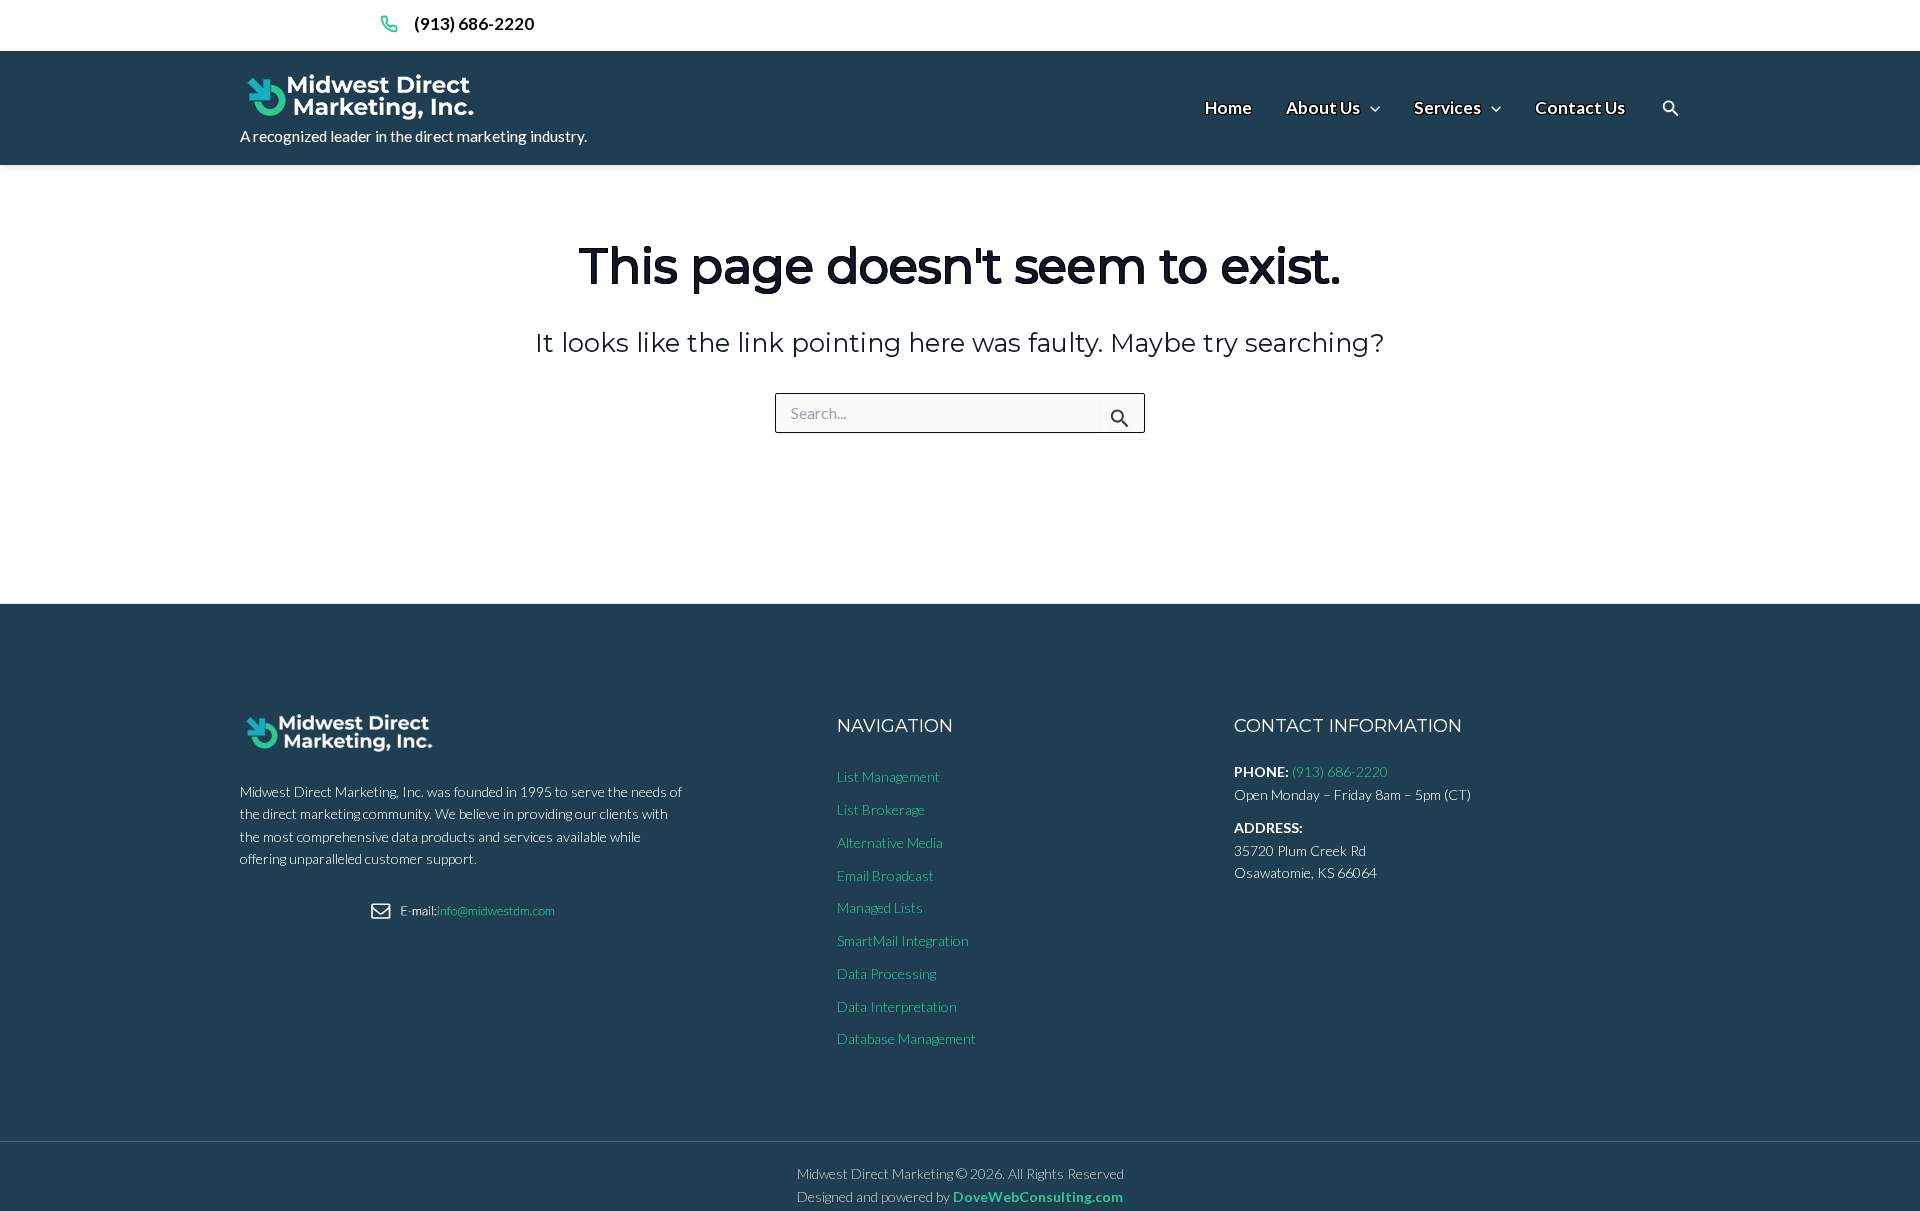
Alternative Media (890, 842)
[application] (1370, 107)
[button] (1671, 108)
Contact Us (1580, 107)
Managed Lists (880, 907)
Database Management (906, 1038)
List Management (888, 776)
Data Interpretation (897, 1006)
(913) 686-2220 (474, 23)
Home (1228, 107)
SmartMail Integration (903, 940)
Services (1447, 107)
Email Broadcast (885, 875)
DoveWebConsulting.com (1038, 1196)
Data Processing (886, 973)
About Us (1323, 107)
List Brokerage (881, 809)
